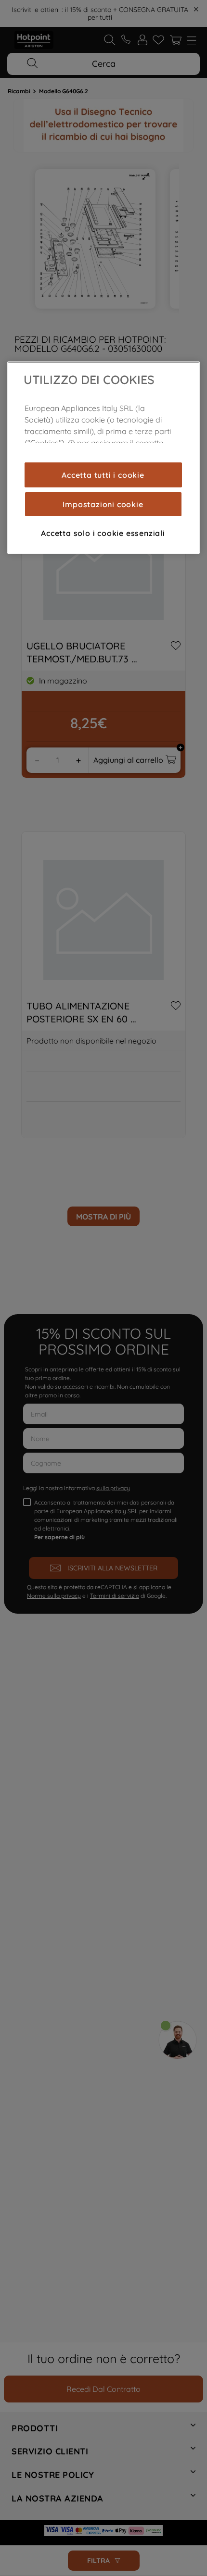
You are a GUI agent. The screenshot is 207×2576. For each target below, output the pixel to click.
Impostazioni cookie (103, 504)
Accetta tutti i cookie (103, 475)
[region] (103, 458)
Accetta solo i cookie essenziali (103, 533)
